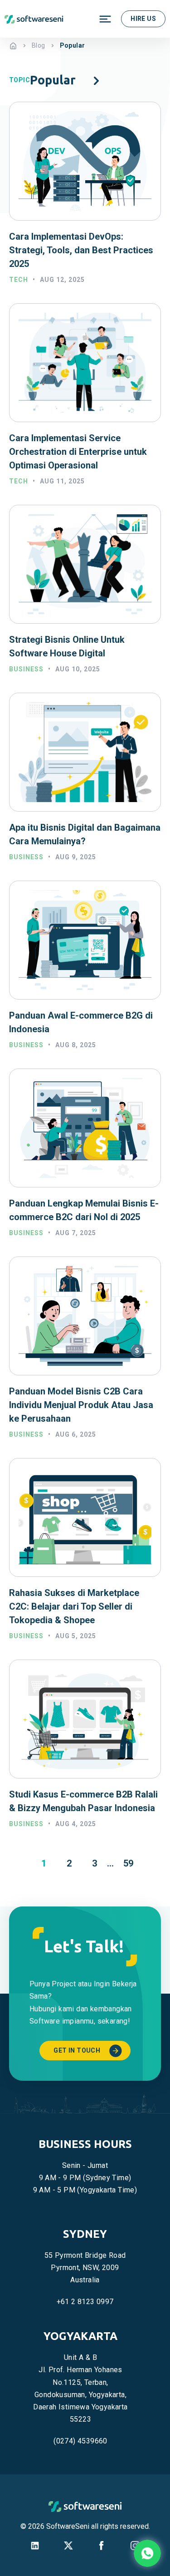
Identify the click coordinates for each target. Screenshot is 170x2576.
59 (128, 1863)
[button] (96, 80)
